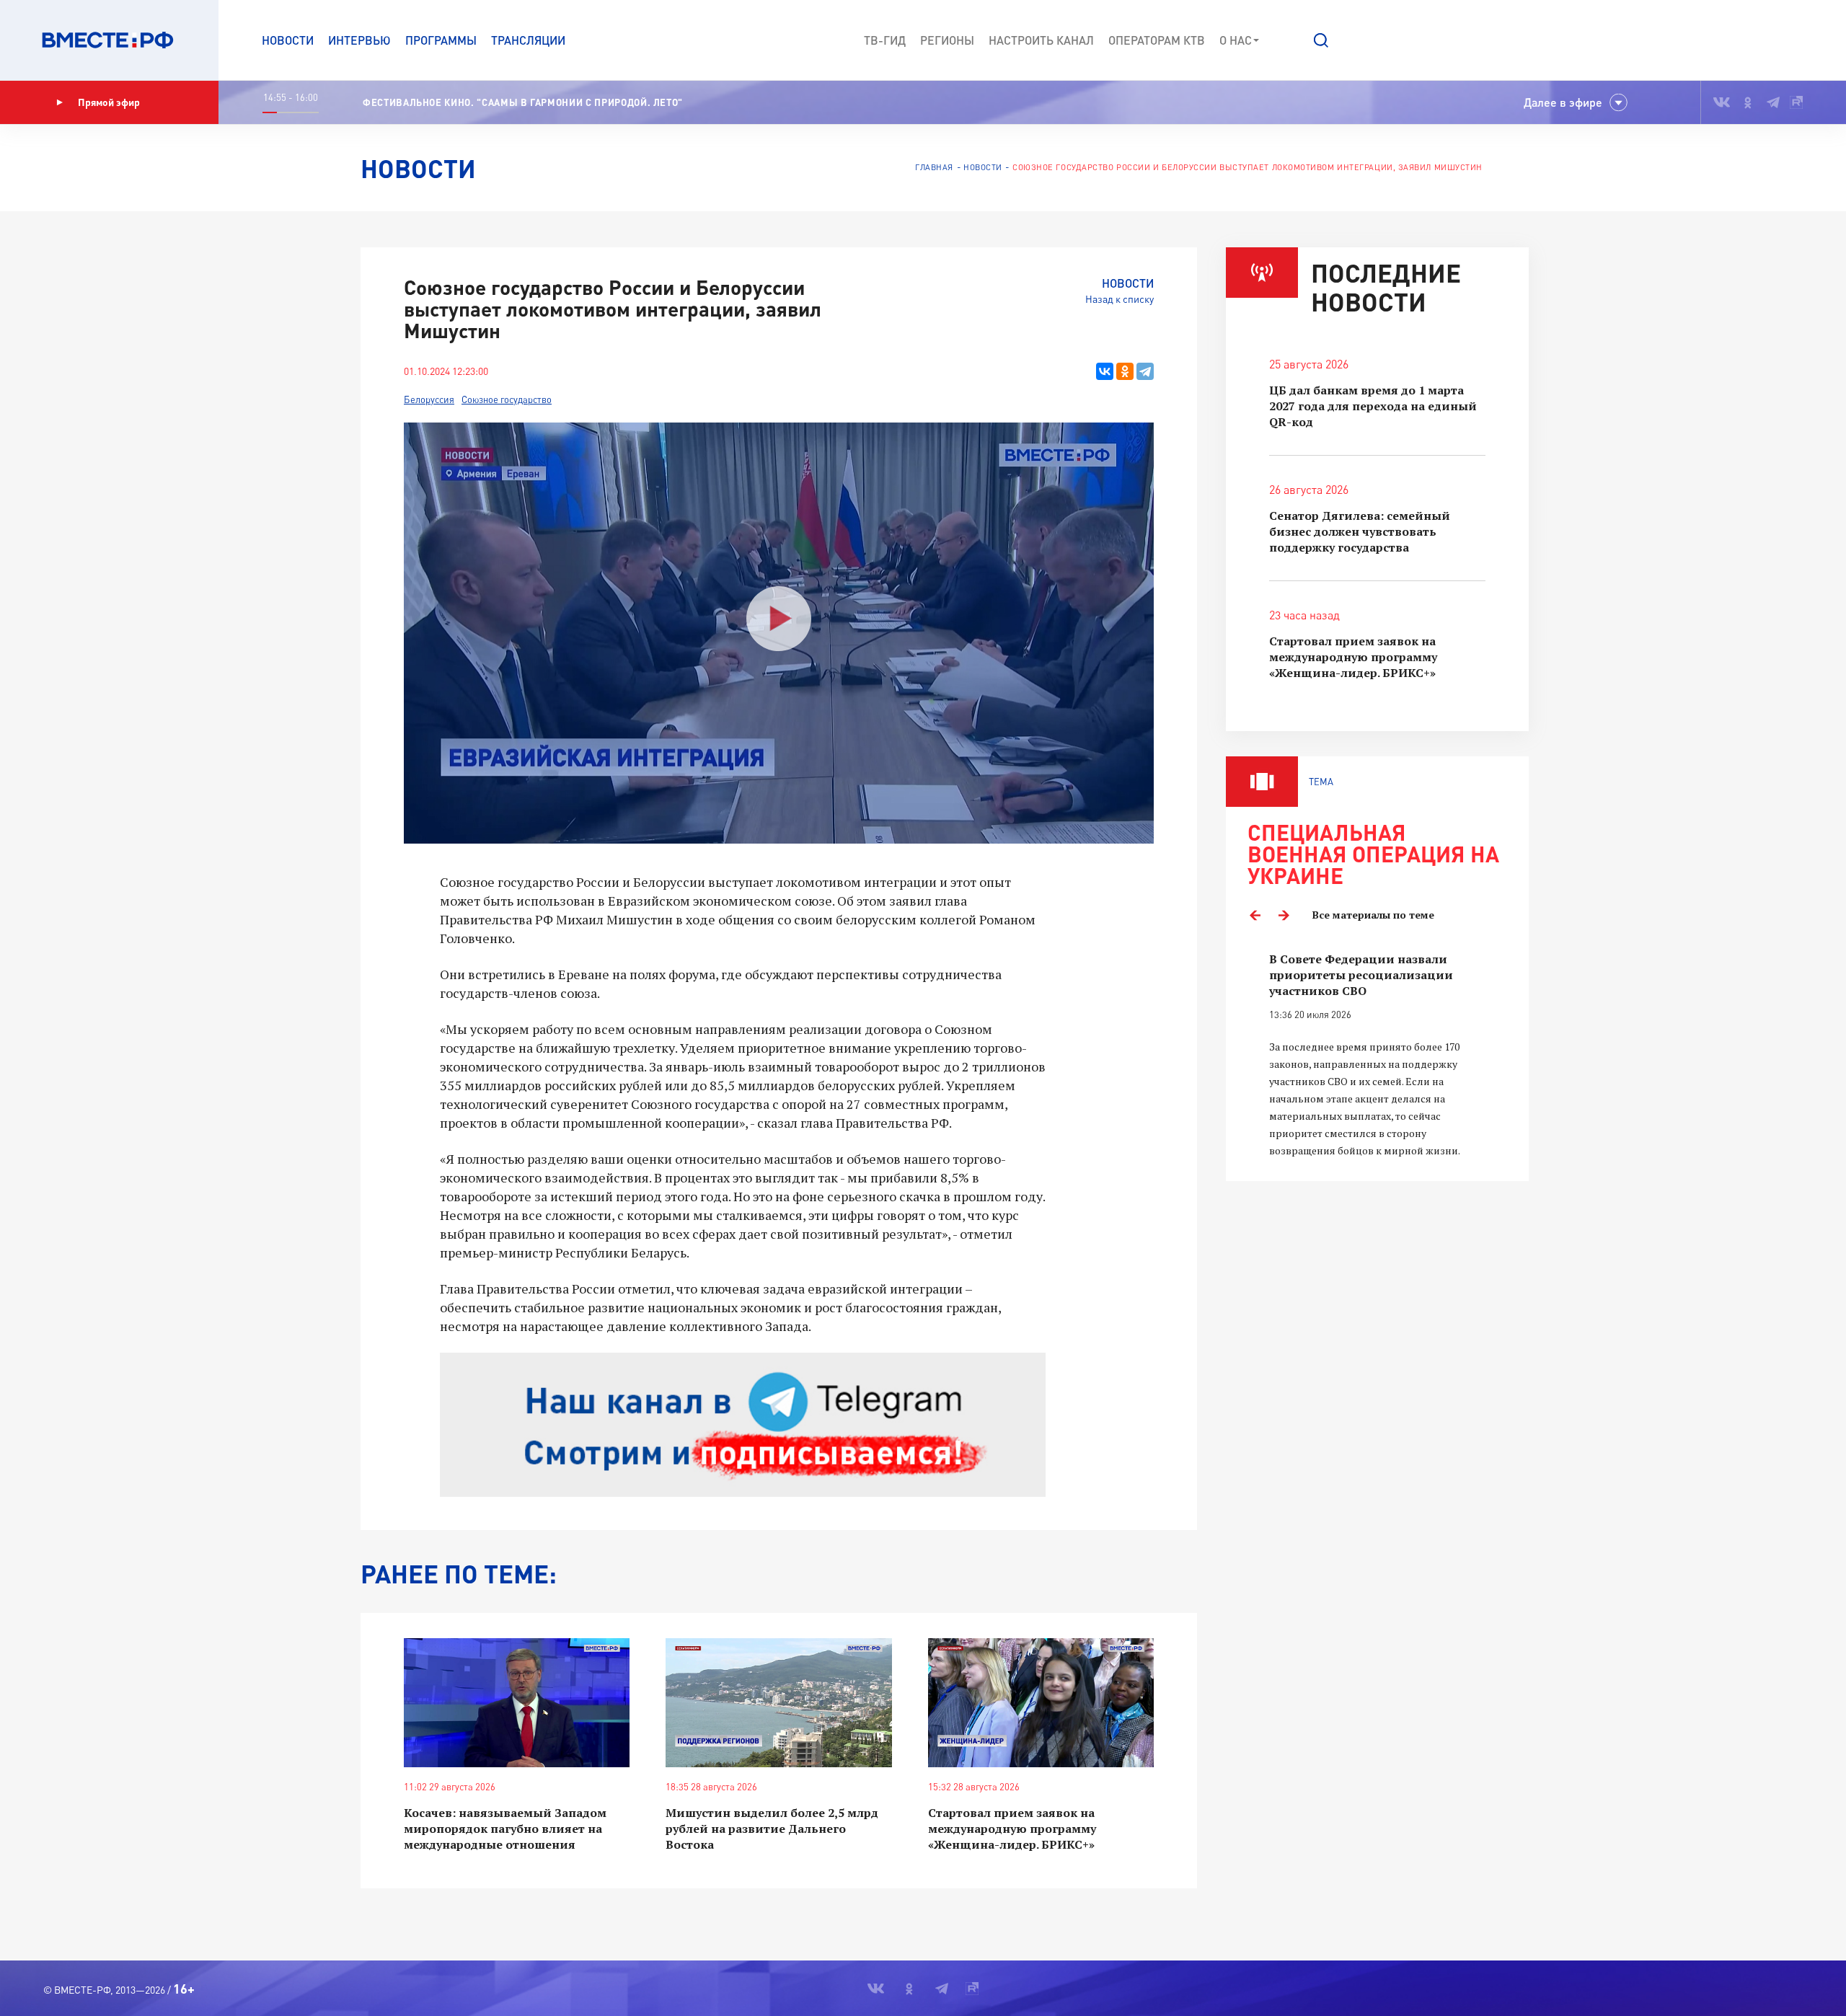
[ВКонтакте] (1105, 371)
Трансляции (528, 40)
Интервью (359, 40)
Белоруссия (429, 399)
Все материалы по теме (1373, 915)
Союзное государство (507, 399)
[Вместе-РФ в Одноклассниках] (1748, 102)
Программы (441, 40)
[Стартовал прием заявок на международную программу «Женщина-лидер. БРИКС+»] (1041, 1703)
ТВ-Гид (885, 40)
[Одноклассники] (1125, 371)
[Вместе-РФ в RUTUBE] (1796, 102)
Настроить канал (1041, 40)
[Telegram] (1145, 371)
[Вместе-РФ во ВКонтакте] (1722, 102)
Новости (288, 40)
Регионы (947, 40)
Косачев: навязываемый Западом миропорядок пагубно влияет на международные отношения (505, 1829)
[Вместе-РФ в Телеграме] (1773, 102)
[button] (1321, 40)
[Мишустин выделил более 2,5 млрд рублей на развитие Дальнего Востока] (778, 1703)
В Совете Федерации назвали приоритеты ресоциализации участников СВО (1361, 975)
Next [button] (1284, 915)
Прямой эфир (109, 102)
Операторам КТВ (1157, 40)
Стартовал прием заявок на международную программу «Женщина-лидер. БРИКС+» (1012, 1829)
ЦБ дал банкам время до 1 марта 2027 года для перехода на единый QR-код (1373, 406)
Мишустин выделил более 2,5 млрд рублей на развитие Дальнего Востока (772, 1829)
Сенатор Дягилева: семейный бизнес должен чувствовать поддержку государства (1360, 531)
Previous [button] (1255, 915)
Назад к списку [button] (1119, 299)
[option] (1377, 1055)
